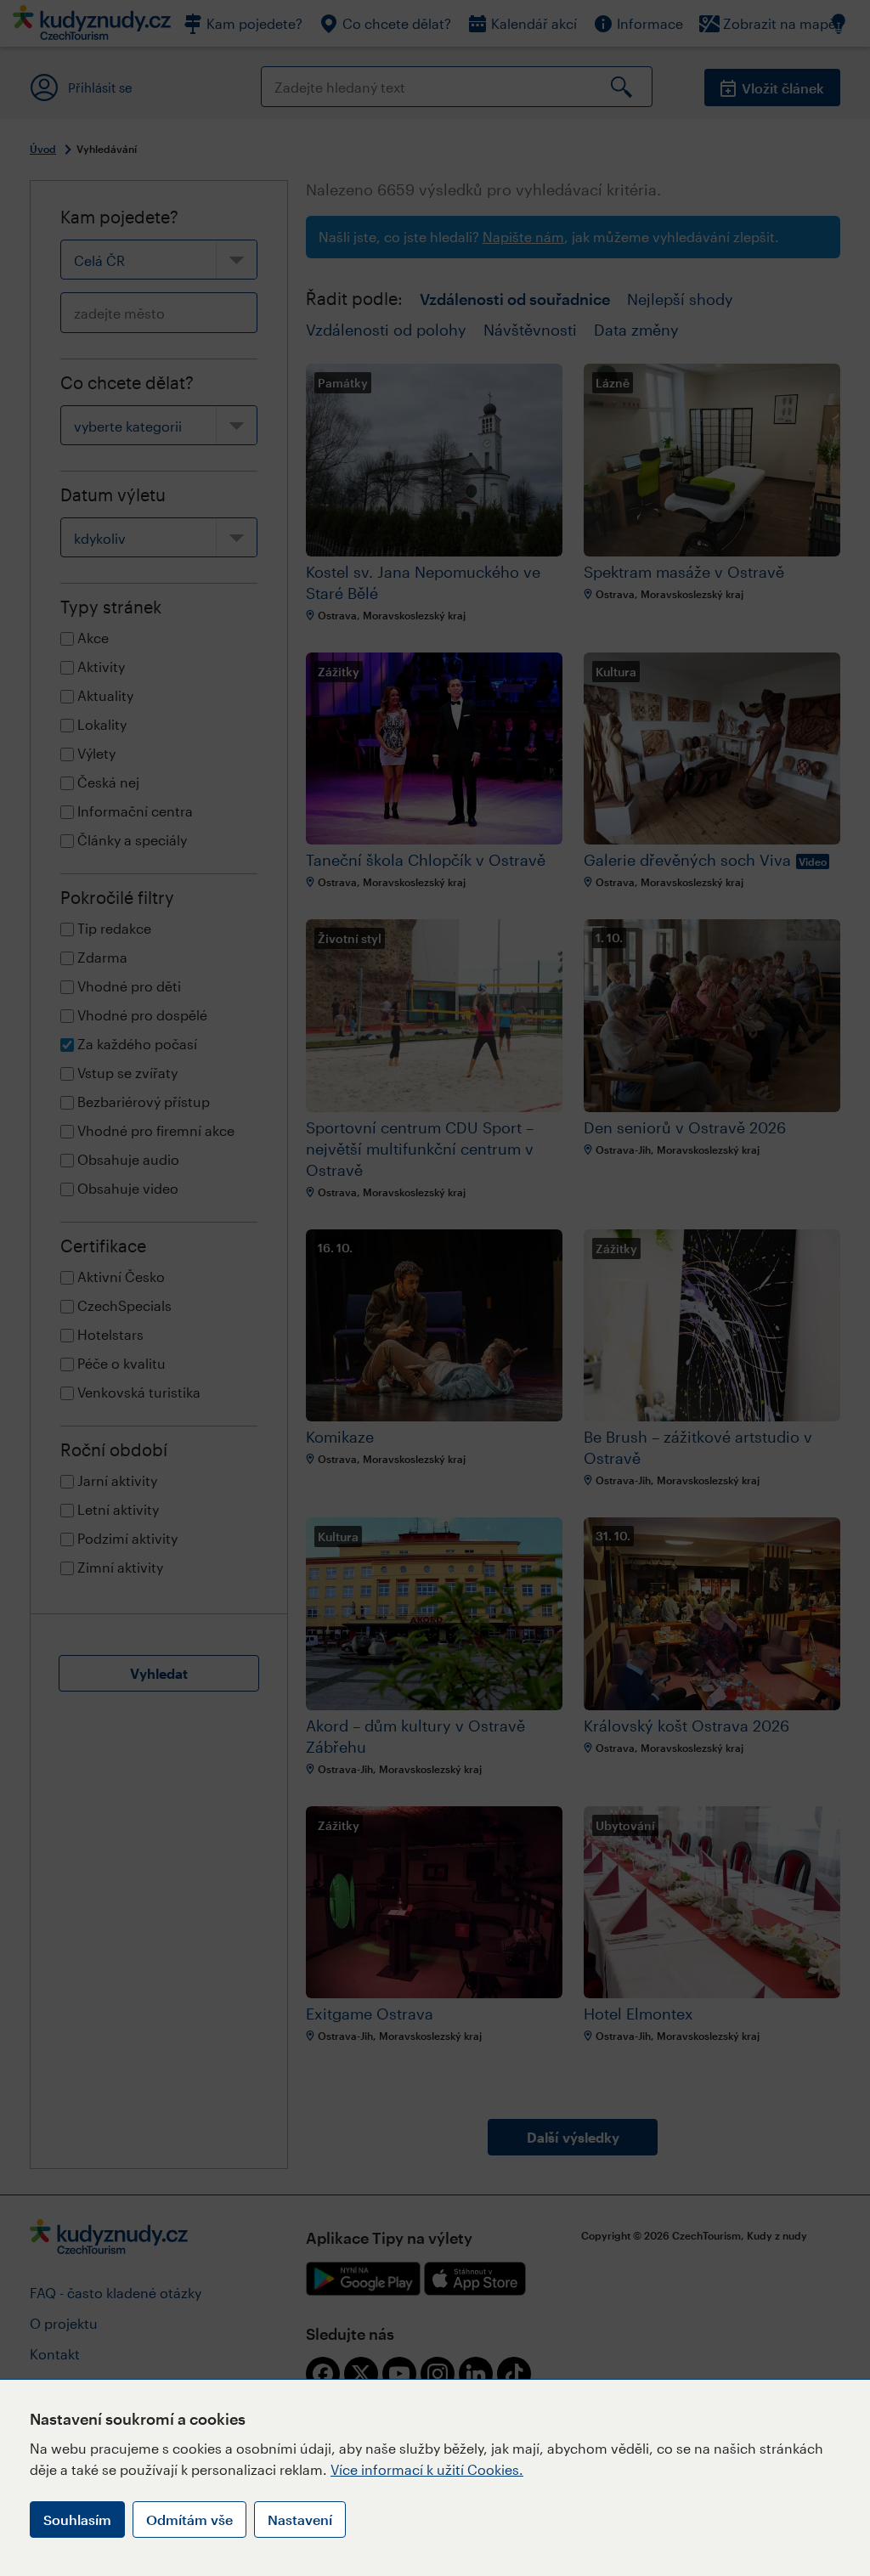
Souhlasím (77, 2520)
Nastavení (300, 2520)
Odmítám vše (189, 2520)
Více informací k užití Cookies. (427, 2469)
